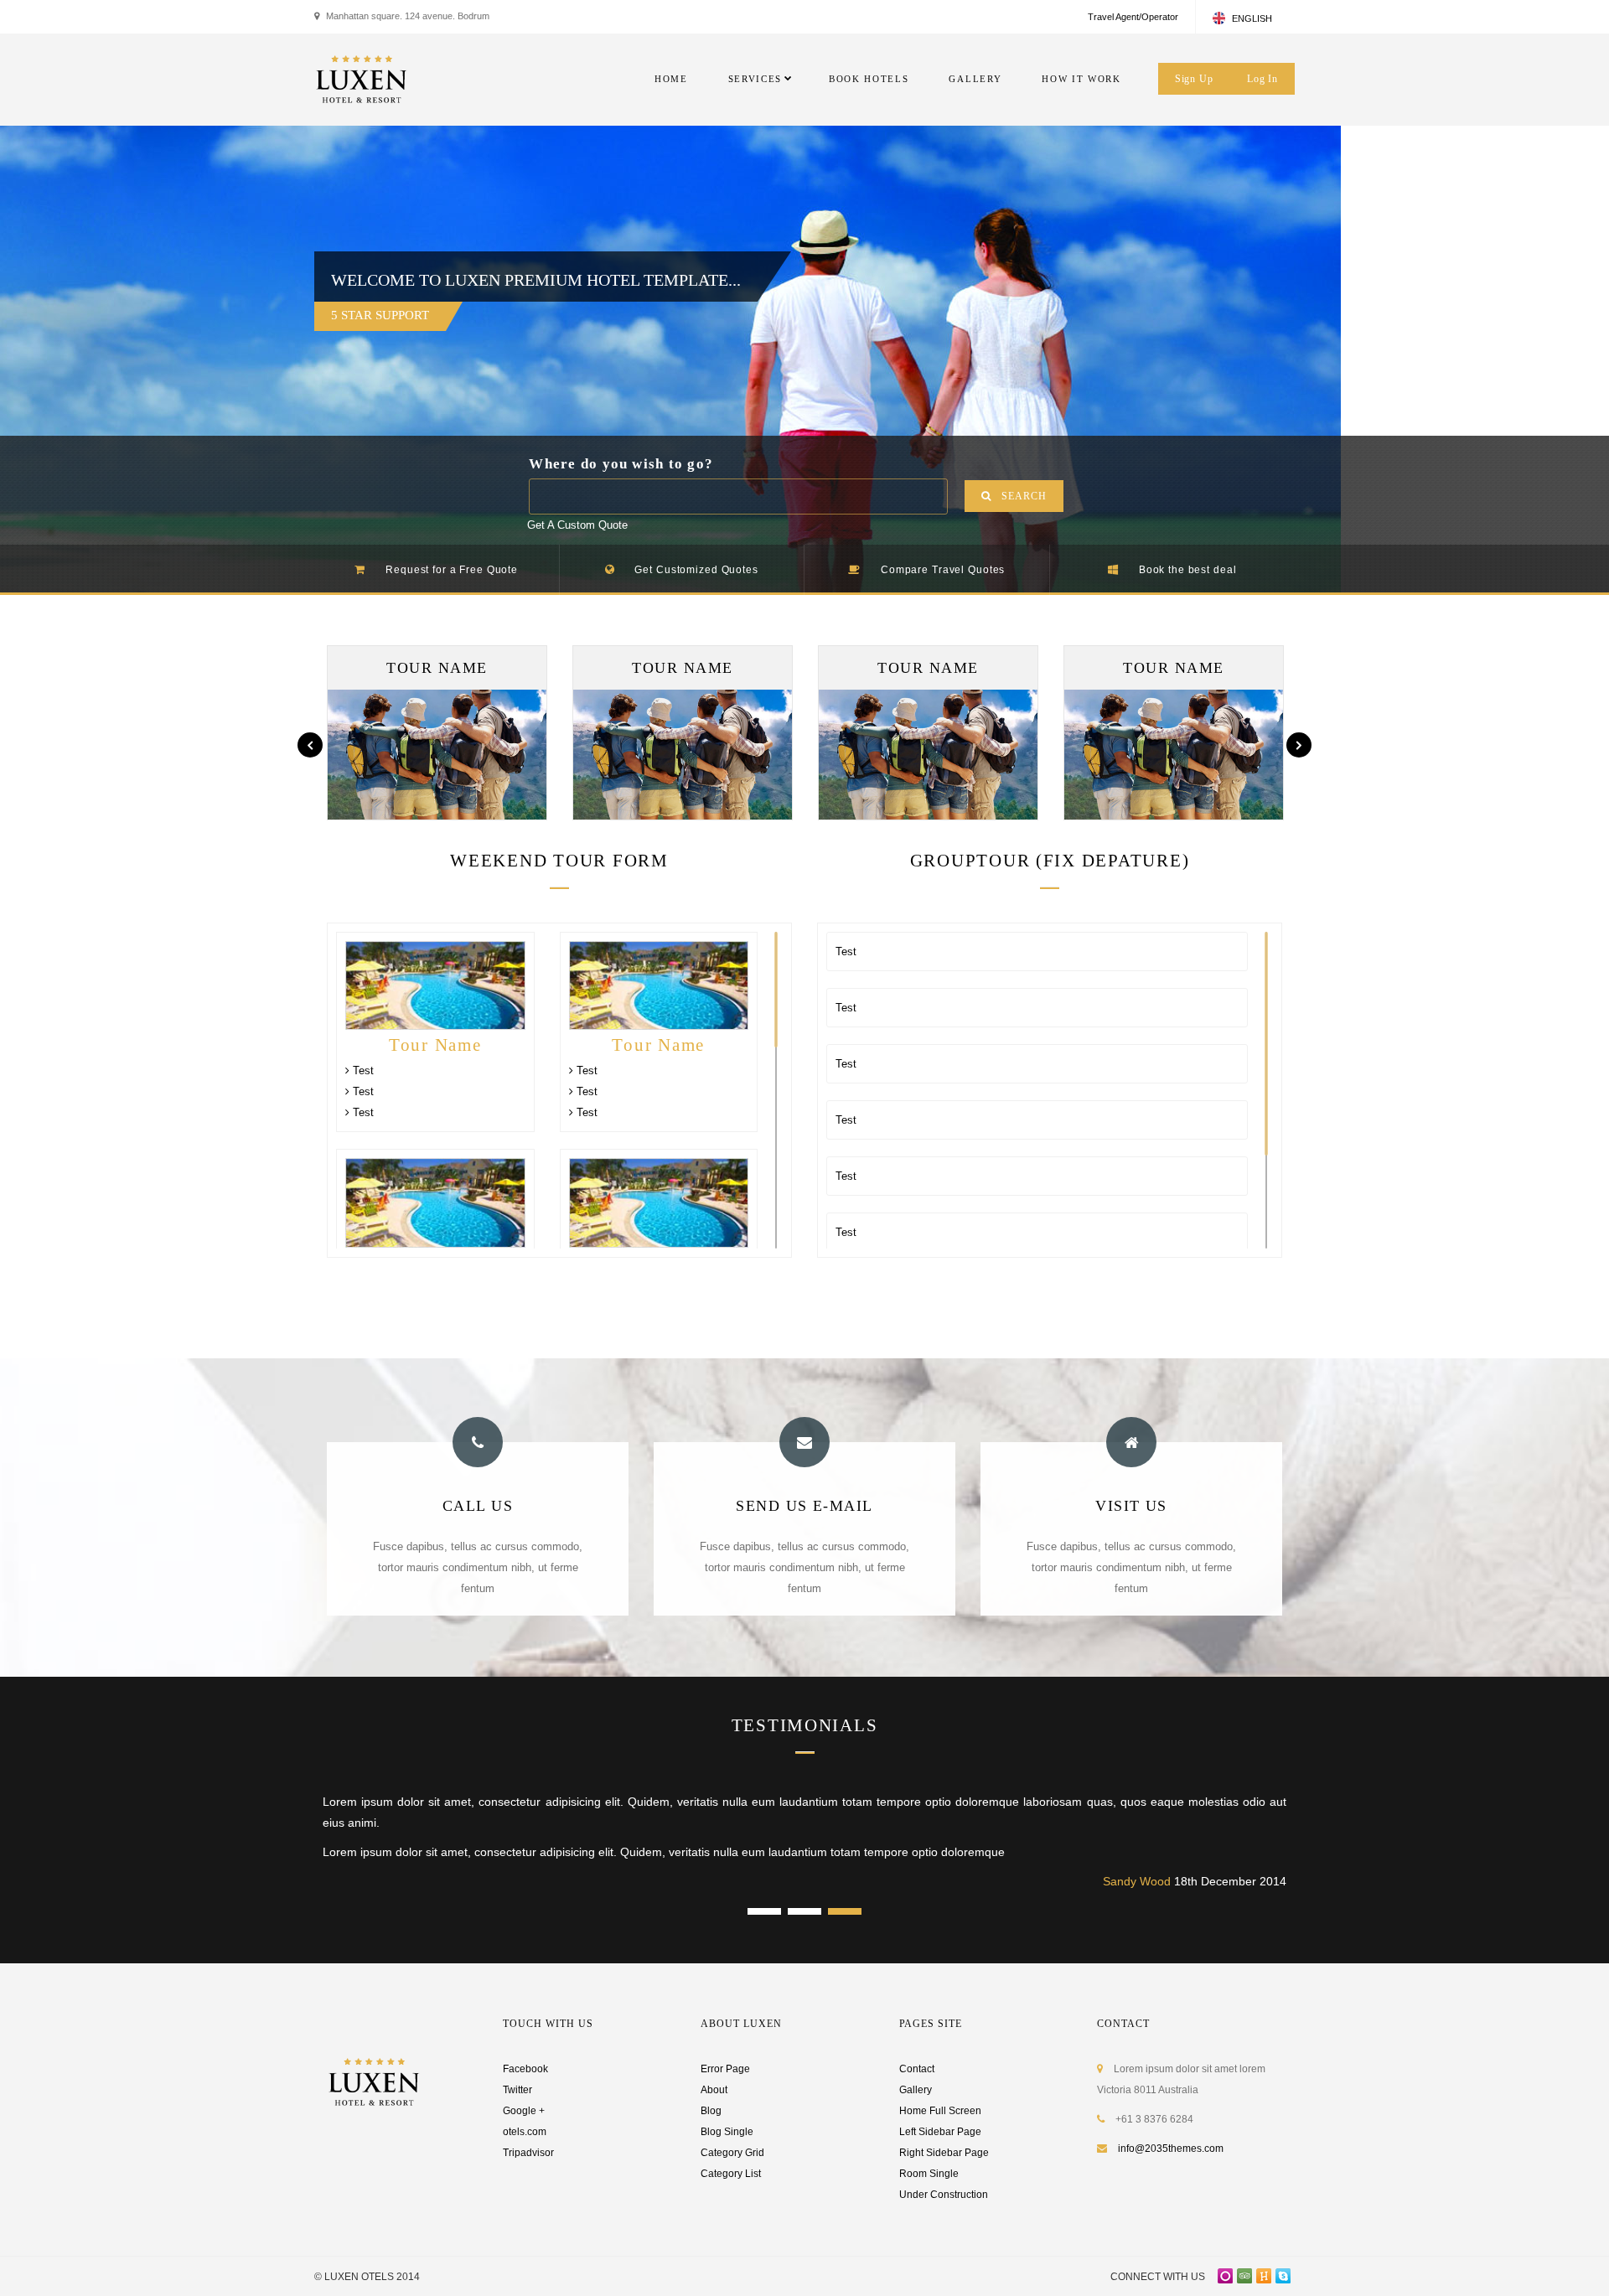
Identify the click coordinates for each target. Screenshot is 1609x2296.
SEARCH (1024, 496)
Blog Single (727, 2132)
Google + (524, 2111)
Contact (917, 2069)
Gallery (916, 2090)
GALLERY (975, 79)
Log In (1262, 79)
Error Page (725, 2069)
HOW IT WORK (1081, 79)
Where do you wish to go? (621, 464)
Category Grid (732, 2153)
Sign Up (1194, 79)
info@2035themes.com (1171, 2149)
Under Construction (944, 2195)
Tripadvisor (528, 2153)
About (714, 2090)
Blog (711, 2111)
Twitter (517, 2090)
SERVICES (755, 79)
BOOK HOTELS (869, 79)
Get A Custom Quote (577, 525)
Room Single (929, 2174)
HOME (671, 79)
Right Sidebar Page (944, 2153)
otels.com (525, 2132)
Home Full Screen (940, 2111)
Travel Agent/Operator (1133, 17)
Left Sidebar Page (940, 2132)
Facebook (525, 2069)
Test (362, 1070)
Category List (731, 2174)
